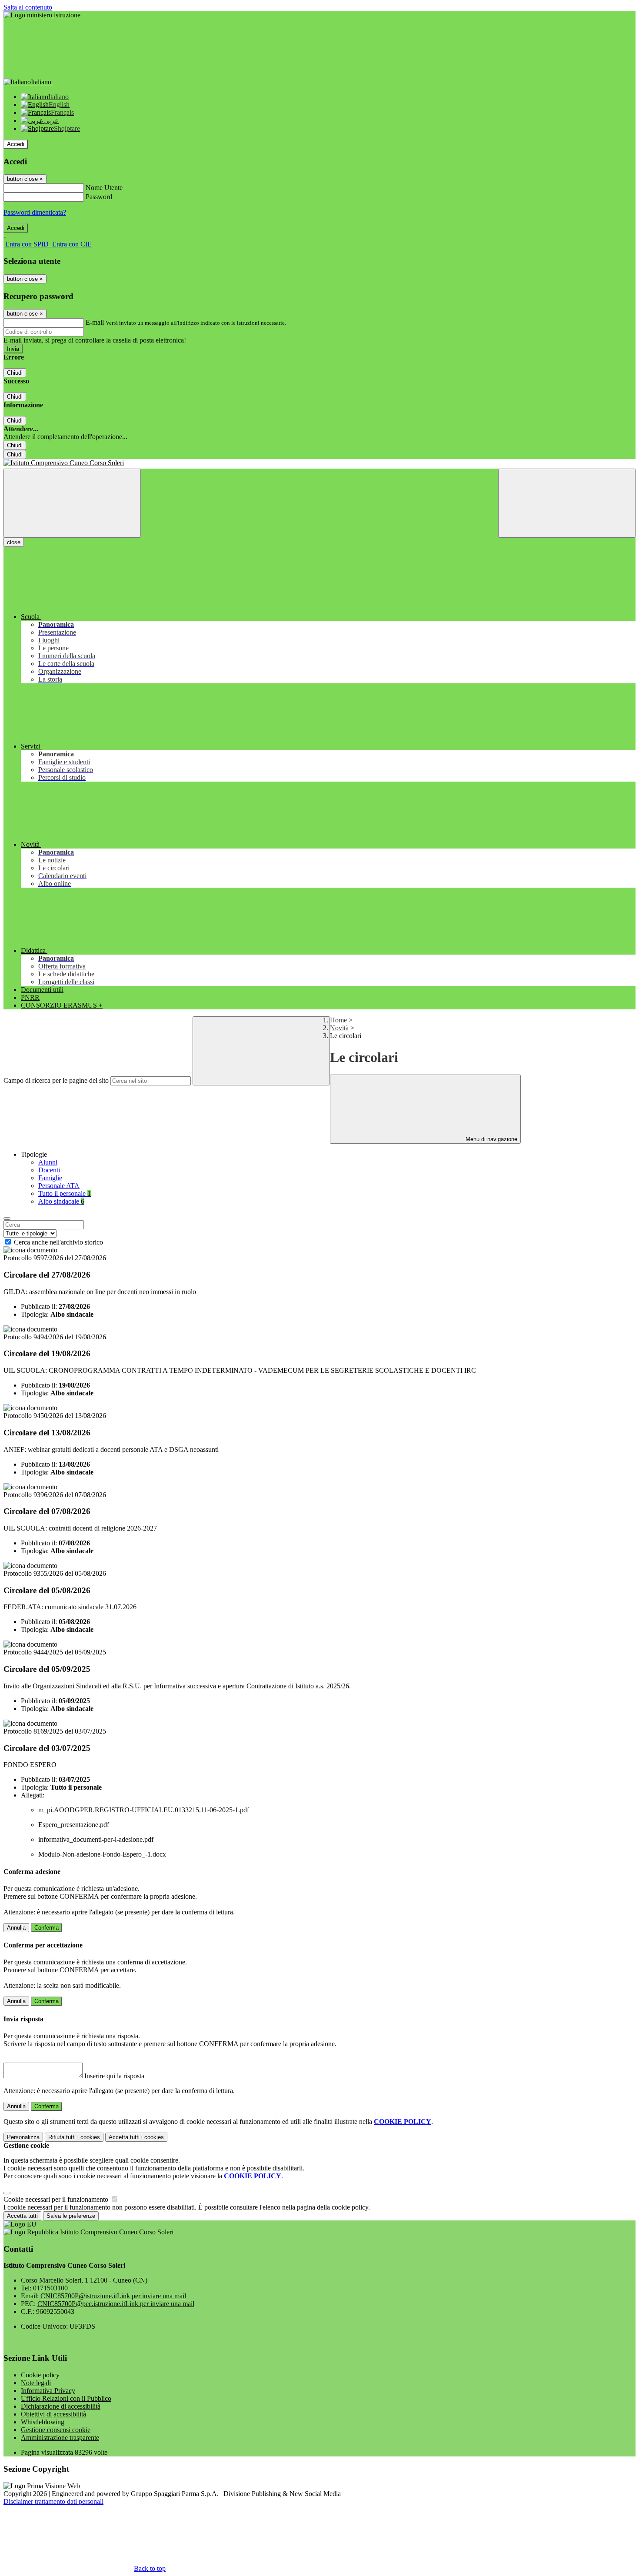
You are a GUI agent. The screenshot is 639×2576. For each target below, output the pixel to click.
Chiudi (15, 373)
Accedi (16, 144)
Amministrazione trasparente (60, 2438)
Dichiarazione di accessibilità (61, 2406)
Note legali (36, 2383)
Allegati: (33, 1795)
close (14, 542)
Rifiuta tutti (74, 2137)
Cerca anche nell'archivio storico (58, 1242)
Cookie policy (40, 2375)
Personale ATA (59, 1186)
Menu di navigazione (491, 1139)
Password (99, 197)
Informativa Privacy (48, 2391)
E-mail (95, 322)
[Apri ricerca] (567, 503)
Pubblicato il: (39, 1306)
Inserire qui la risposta (114, 2076)
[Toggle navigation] (72, 503)
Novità (339, 1028)
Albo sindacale (61, 1201)
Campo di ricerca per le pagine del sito (56, 1080)
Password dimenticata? (35, 212)
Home (338, 1020)
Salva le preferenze (71, 2216)
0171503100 (50, 2288)
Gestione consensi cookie (56, 2430)
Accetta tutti (136, 2137)
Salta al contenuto (28, 7)
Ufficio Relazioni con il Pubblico (66, 2398)
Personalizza (23, 2137)
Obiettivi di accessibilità (53, 2414)
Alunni (48, 1162)
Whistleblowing (43, 2422)
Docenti (49, 1170)
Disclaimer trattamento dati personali (53, 2501)
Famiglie (50, 1178)
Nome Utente (104, 188)
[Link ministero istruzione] (42, 15)
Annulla (16, 1928)
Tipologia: (35, 1314)
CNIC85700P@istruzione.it (113, 2296)
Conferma (47, 1928)
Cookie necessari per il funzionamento (57, 2199)
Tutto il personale (65, 1193)
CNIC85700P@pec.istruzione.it (116, 2304)
